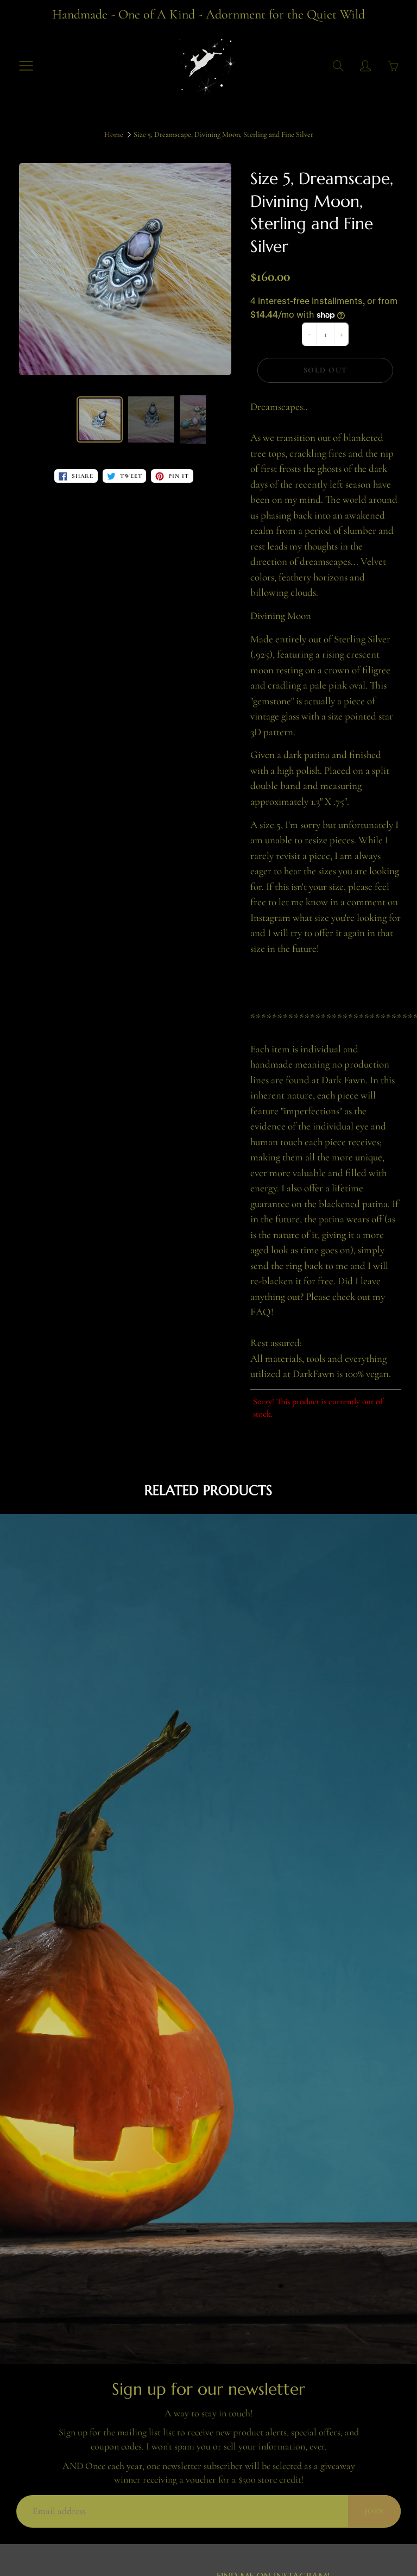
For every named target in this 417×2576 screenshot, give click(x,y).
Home (114, 134)
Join (374, 2511)
